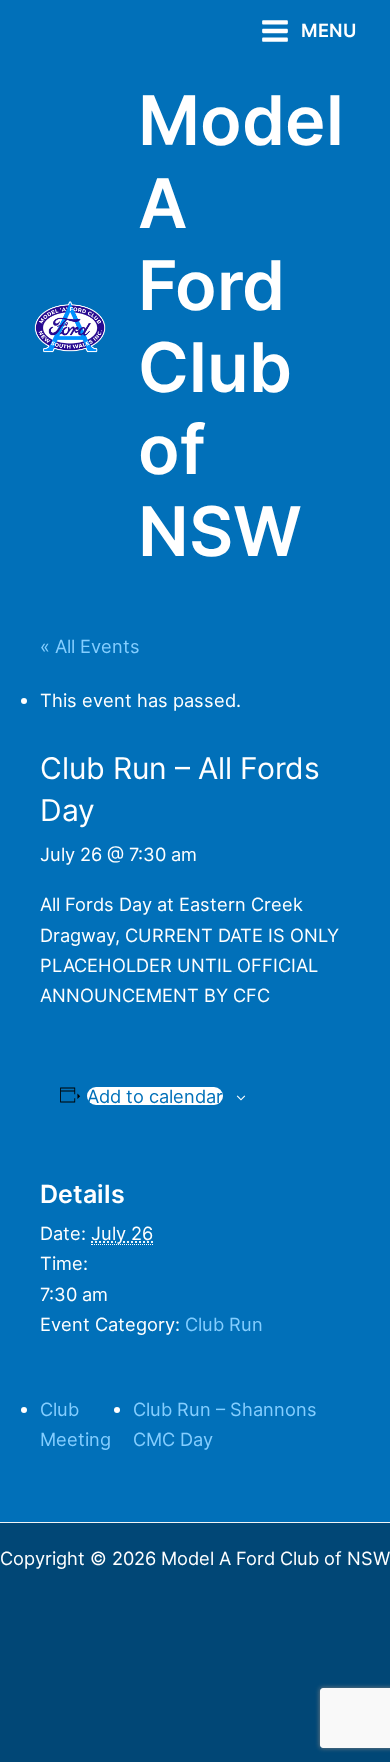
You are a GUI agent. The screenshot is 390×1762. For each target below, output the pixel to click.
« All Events (90, 646)
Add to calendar (155, 1096)
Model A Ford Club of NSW (241, 325)
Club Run (224, 1324)
